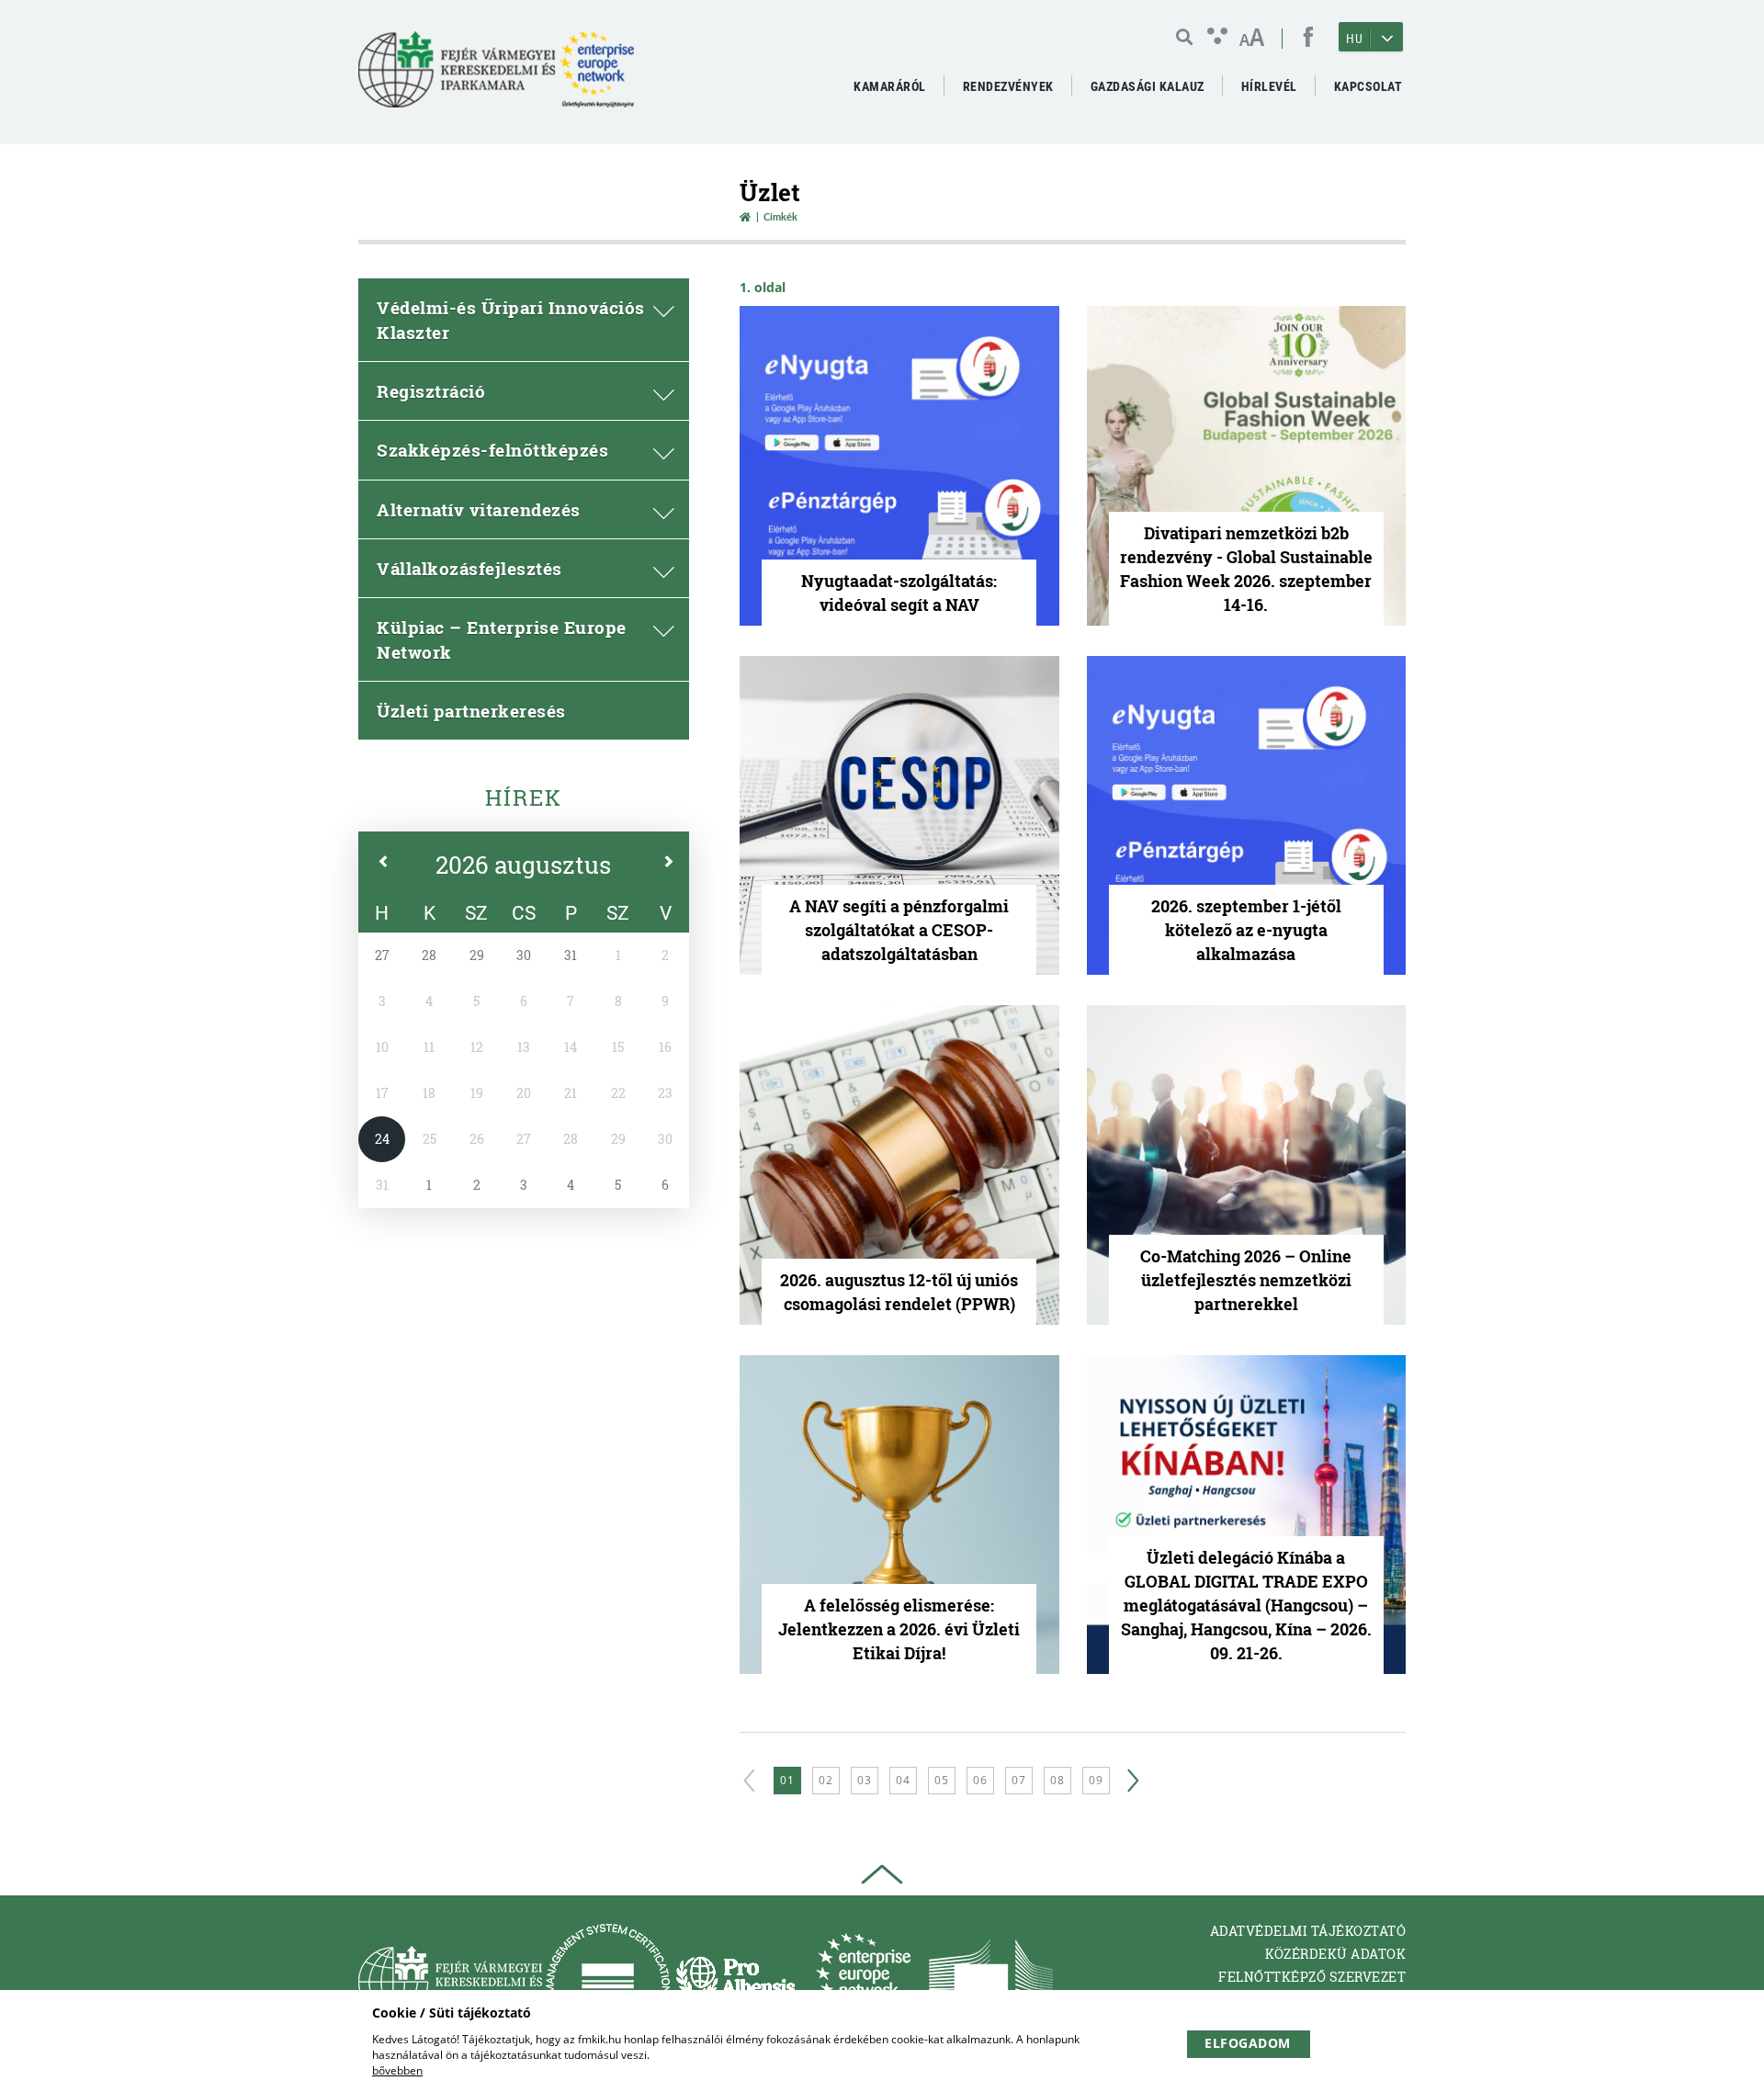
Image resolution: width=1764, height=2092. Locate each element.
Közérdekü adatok (1335, 1954)
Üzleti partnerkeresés (471, 711)
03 (865, 1780)
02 (826, 1780)
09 (1096, 1780)
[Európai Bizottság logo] (991, 1981)
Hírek (524, 797)
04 (903, 1780)
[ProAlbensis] (735, 1981)
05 (942, 1780)
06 (980, 1780)
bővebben (397, 2070)
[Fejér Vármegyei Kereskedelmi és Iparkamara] (496, 77)
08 (1057, 1780)
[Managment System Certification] (608, 1981)
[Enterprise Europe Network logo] (863, 1981)
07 (1019, 1780)
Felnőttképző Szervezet (1312, 1977)
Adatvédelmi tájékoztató (1308, 1931)
